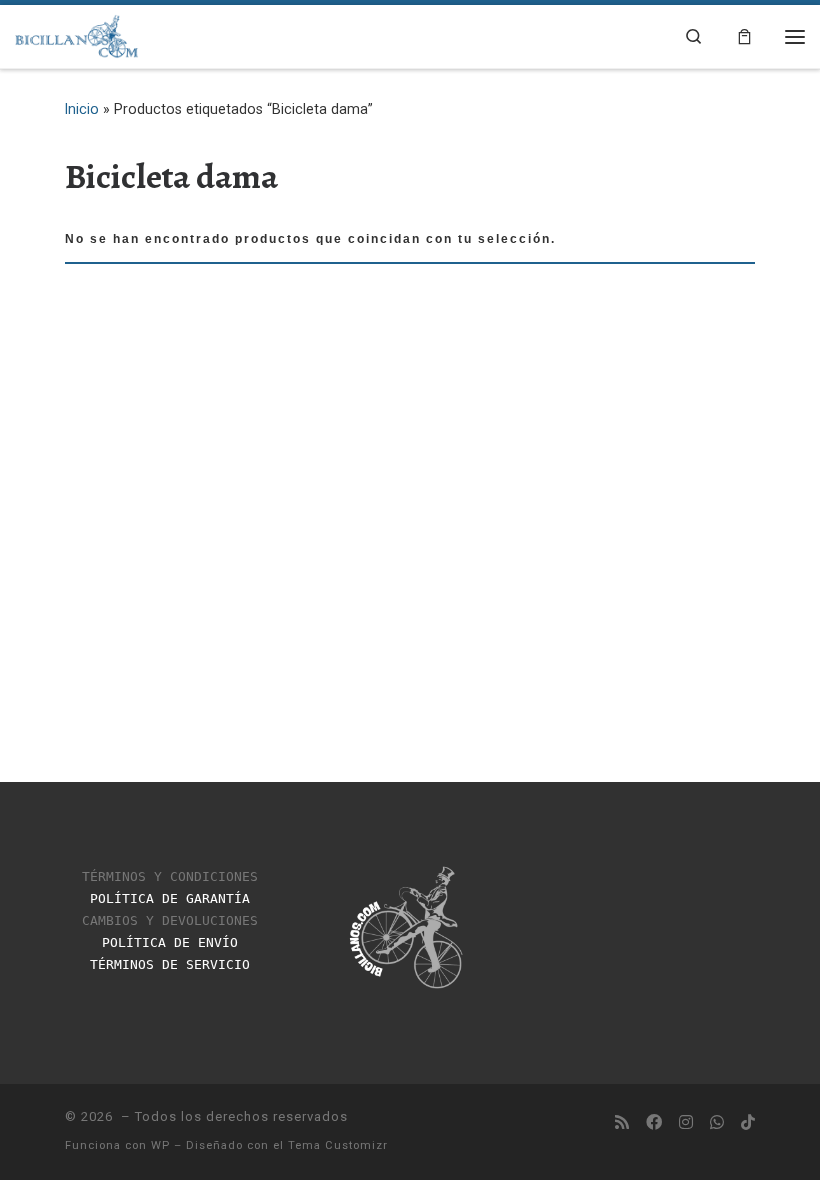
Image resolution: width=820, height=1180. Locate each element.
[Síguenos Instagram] (686, 1123)
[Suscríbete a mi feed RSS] (622, 1123)
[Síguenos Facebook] (654, 1123)
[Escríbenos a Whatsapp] (717, 1123)
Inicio (82, 109)
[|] (77, 34)
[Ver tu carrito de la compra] (744, 36)
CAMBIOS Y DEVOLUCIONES (170, 920)
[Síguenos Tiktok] (748, 1123)
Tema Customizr (338, 1145)
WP (160, 1145)
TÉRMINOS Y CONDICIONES (170, 876)
